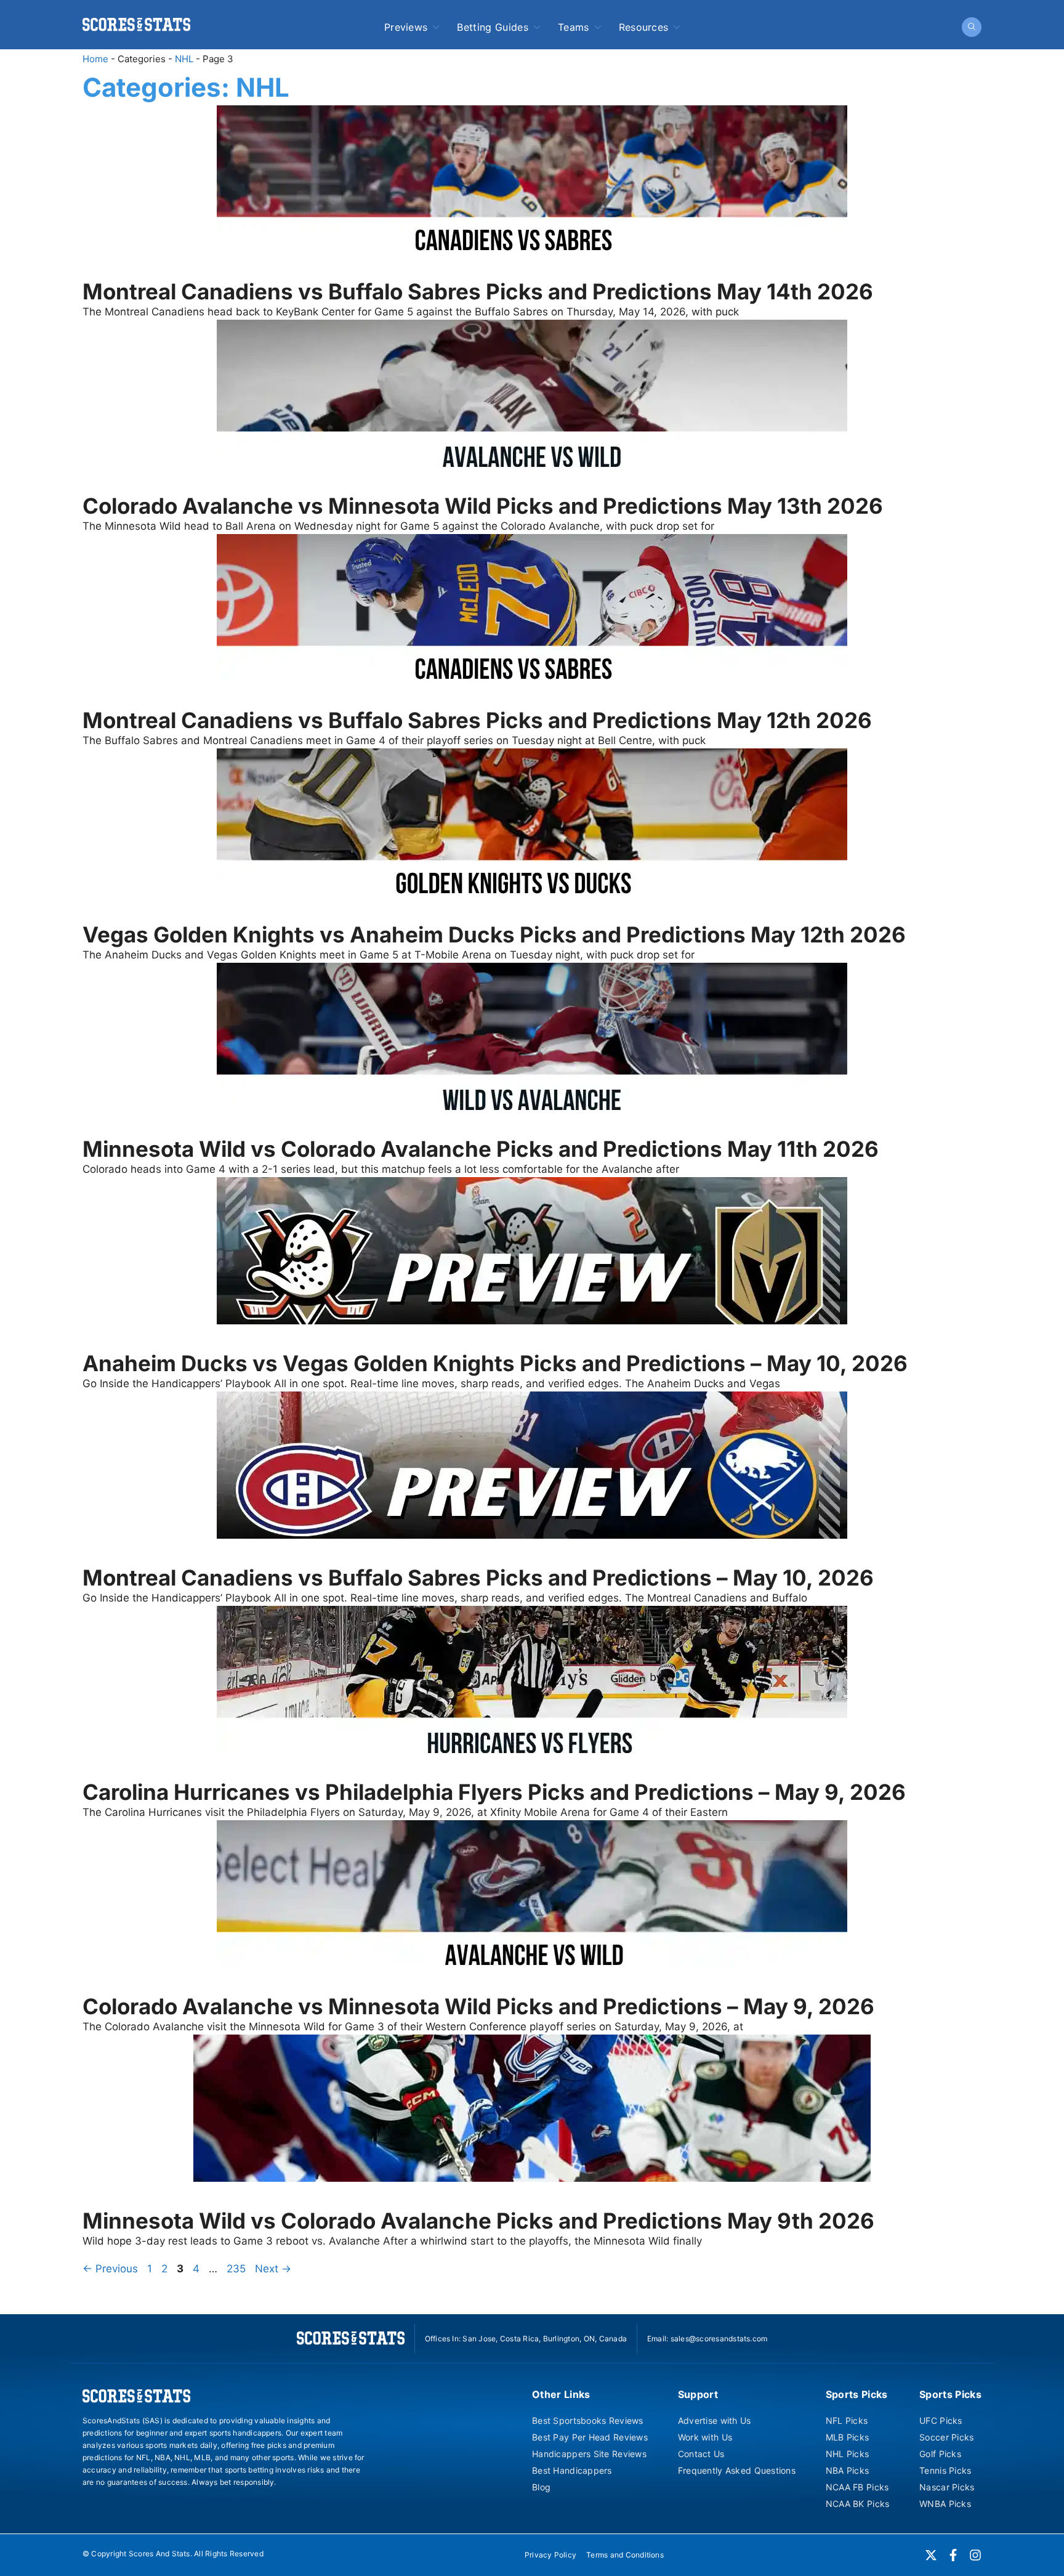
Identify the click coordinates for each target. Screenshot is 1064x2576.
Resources (644, 27)
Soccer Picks (946, 2437)
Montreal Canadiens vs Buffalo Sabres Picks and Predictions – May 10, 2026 (478, 1578)
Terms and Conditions (625, 2555)
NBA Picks (848, 2470)
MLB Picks (848, 2437)
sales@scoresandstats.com (719, 2339)
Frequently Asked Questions (737, 2470)
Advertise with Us (715, 2420)
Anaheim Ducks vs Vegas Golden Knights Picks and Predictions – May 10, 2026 (495, 1363)
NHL (184, 59)
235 (237, 2269)
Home (95, 59)
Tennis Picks (945, 2470)
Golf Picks (940, 2454)
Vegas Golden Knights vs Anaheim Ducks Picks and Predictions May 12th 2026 (494, 934)
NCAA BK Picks (858, 2504)
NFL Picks (847, 2420)
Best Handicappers (572, 2470)
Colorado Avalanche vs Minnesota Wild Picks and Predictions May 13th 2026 (483, 506)
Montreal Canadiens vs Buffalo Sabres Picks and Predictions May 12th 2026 (477, 720)
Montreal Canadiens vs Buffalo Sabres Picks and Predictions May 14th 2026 (478, 291)
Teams (574, 27)
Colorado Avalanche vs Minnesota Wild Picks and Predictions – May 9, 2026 (478, 2006)
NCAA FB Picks (857, 2487)
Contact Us (701, 2454)
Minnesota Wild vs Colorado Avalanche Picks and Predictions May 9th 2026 (478, 2221)
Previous (110, 2269)
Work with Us (705, 2437)
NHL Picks (848, 2454)
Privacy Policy (550, 2555)
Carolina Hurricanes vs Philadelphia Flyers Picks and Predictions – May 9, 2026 (494, 1792)
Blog (541, 2487)
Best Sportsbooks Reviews (588, 2420)
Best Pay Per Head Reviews (590, 2437)
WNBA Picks (945, 2504)
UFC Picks (941, 2420)
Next (273, 2269)
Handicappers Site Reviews (589, 2454)
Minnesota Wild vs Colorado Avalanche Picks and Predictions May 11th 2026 (481, 1149)
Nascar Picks (947, 2487)
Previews (406, 27)
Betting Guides (492, 27)
